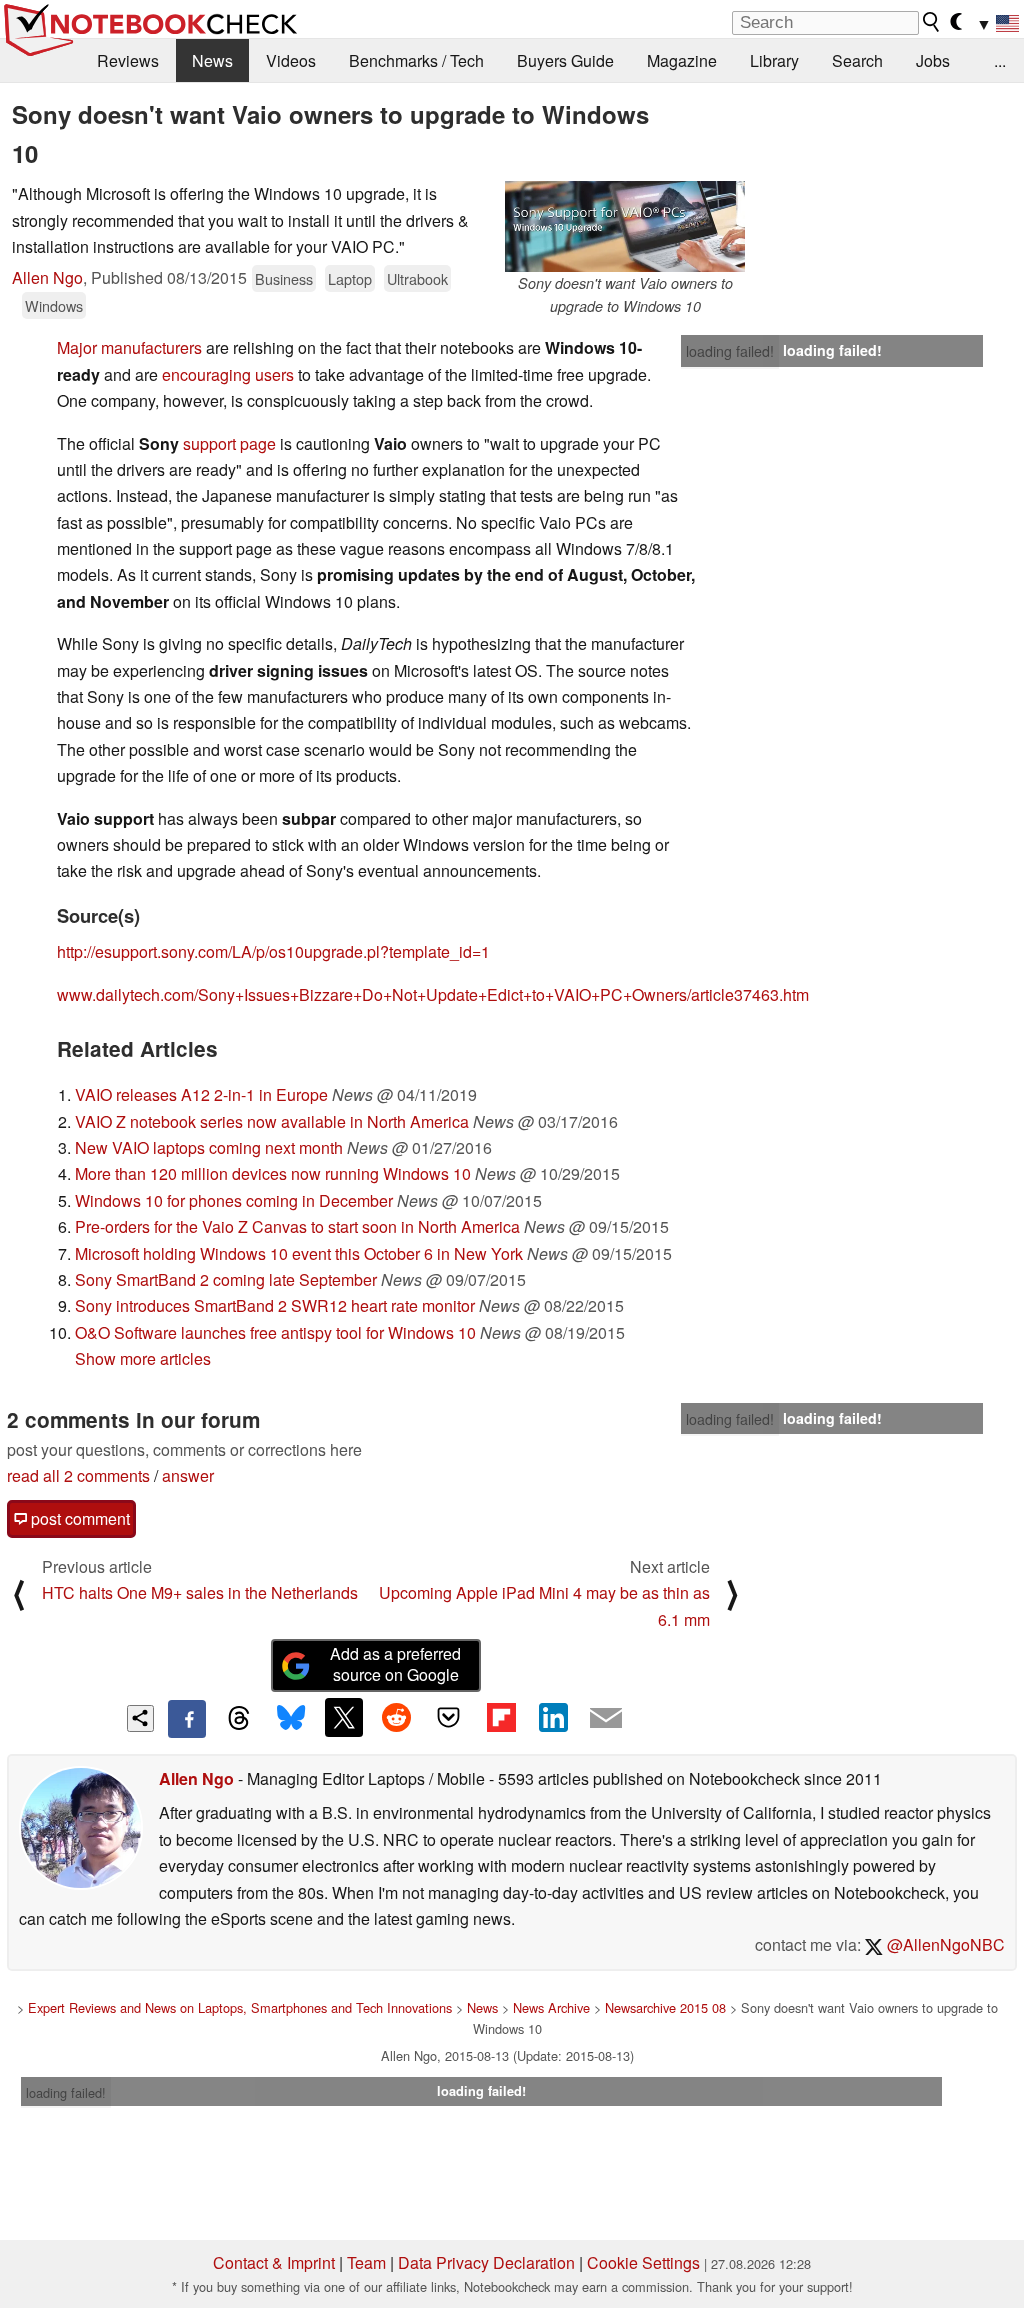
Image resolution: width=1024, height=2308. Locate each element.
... (1000, 60)
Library (774, 60)
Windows (54, 305)
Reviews (128, 60)
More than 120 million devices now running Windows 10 (273, 1173)
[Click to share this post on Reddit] (396, 1717)
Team (366, 2262)
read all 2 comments (78, 1475)
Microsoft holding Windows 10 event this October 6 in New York (299, 1253)
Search (857, 60)
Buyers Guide (565, 60)
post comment (78, 1518)
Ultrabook (417, 278)
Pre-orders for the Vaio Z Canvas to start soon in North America (297, 1226)
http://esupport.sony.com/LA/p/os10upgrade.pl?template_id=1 (273, 951)
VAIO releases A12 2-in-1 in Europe (201, 1094)
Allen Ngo (47, 277)
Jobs (933, 60)
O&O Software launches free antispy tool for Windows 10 (275, 1332)
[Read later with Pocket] (449, 1717)
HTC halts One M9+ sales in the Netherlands (200, 1592)
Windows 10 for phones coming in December (234, 1200)
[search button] (932, 22)
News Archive (551, 2007)
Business (284, 278)
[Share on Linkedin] (553, 1717)
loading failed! (730, 351)
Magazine (682, 60)
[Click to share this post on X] (344, 1717)
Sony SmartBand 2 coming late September (226, 1279)
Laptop (350, 278)
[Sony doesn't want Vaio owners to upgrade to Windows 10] (625, 226)
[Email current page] (606, 1719)
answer (188, 1475)
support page (229, 443)
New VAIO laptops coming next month (209, 1147)
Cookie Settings (643, 2262)
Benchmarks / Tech (416, 60)
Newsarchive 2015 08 (665, 2007)
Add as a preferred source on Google (395, 1664)
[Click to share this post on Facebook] (187, 1719)
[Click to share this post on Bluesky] (291, 1719)
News (212, 60)
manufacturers (153, 347)
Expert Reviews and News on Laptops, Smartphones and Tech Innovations (240, 2007)
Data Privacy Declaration (486, 2262)
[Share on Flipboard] (501, 1717)
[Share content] (140, 1718)
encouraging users (228, 374)
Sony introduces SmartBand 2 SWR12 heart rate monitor (275, 1305)
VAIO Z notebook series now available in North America (272, 1121)
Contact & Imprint (274, 2262)
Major (77, 347)
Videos (291, 60)
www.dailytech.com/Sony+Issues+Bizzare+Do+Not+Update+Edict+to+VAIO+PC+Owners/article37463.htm (433, 994)
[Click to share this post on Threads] (239, 1719)
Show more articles (143, 1358)
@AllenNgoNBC (944, 1944)
